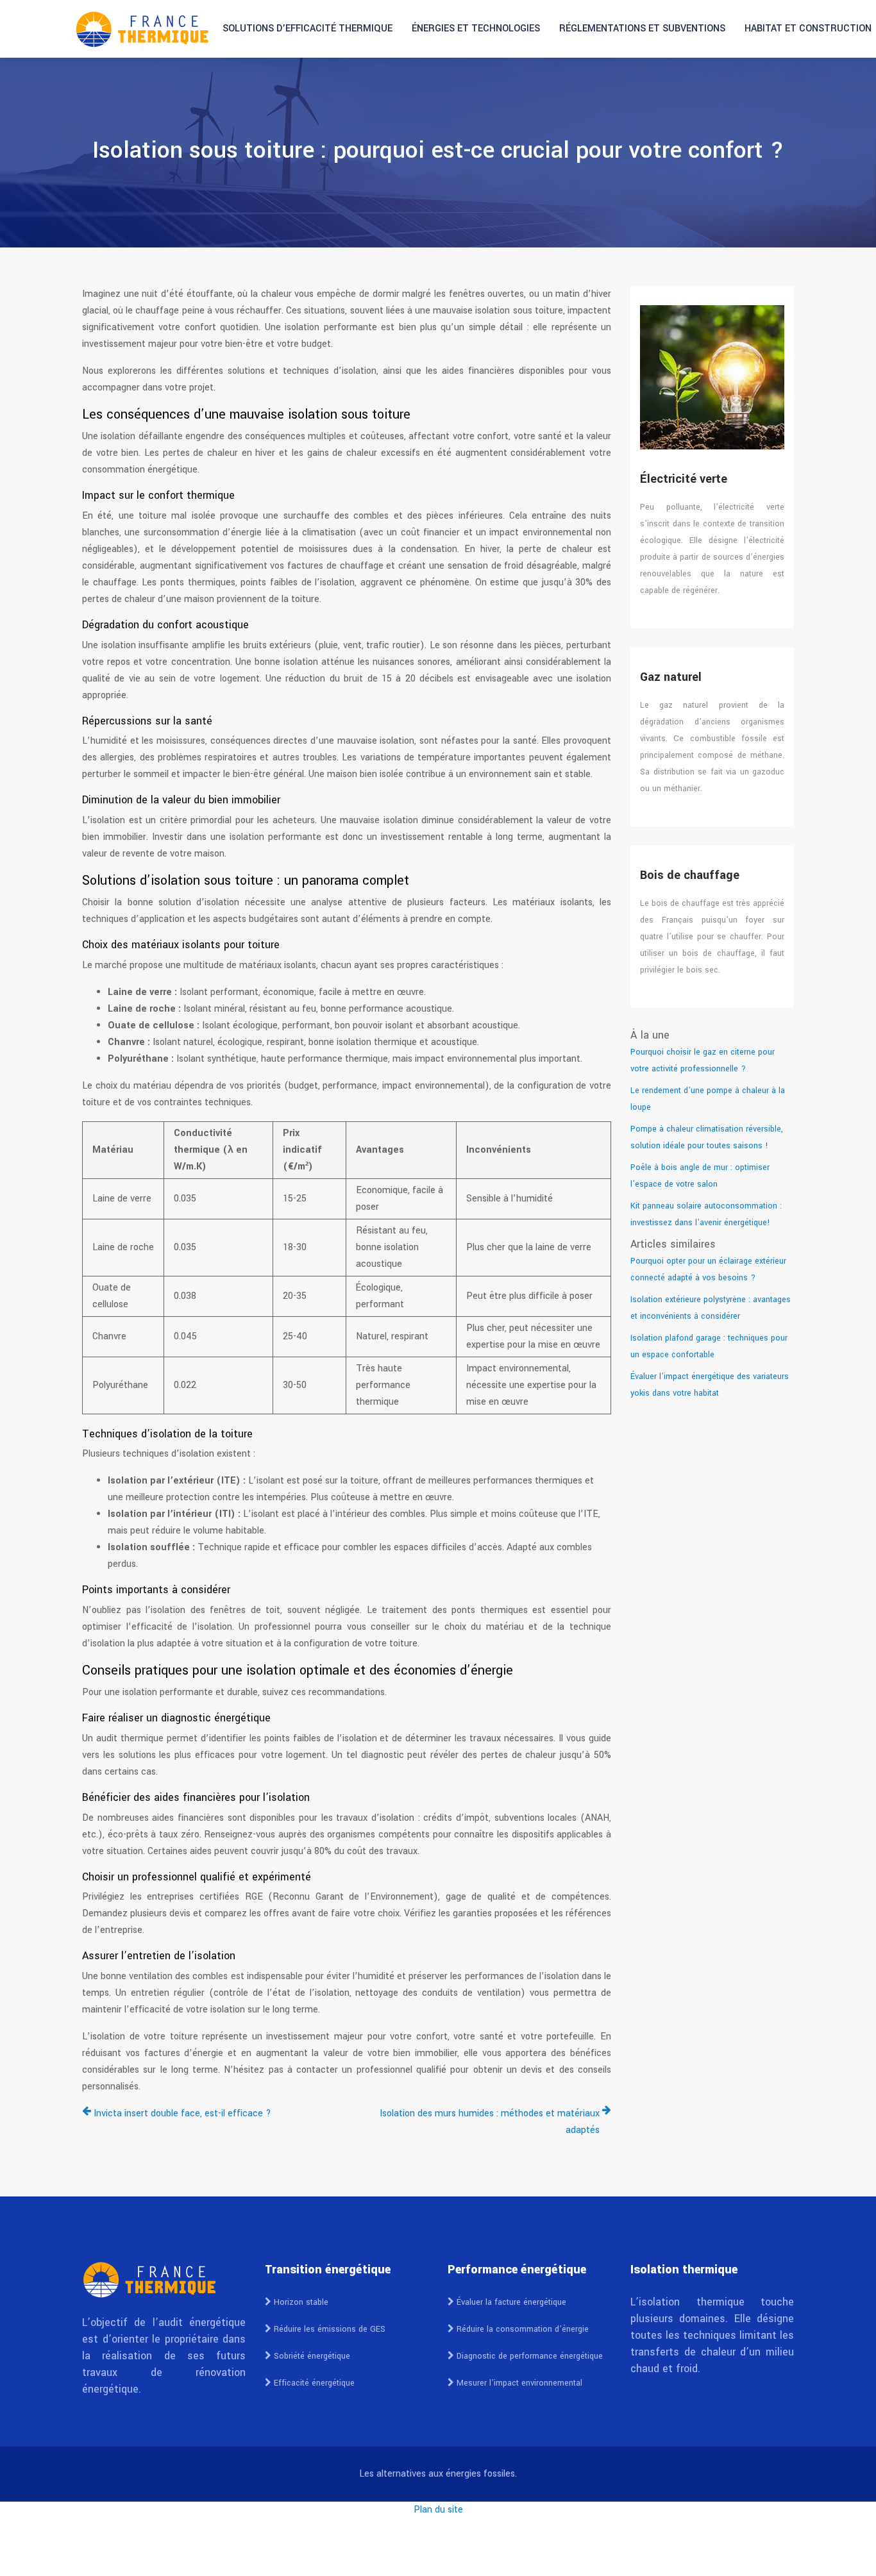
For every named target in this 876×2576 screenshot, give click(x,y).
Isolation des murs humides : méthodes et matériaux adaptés (490, 2122)
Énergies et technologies (476, 29)
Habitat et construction (808, 29)
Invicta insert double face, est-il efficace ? (182, 2113)
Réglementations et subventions (642, 29)
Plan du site (438, 2510)
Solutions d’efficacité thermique (307, 29)
